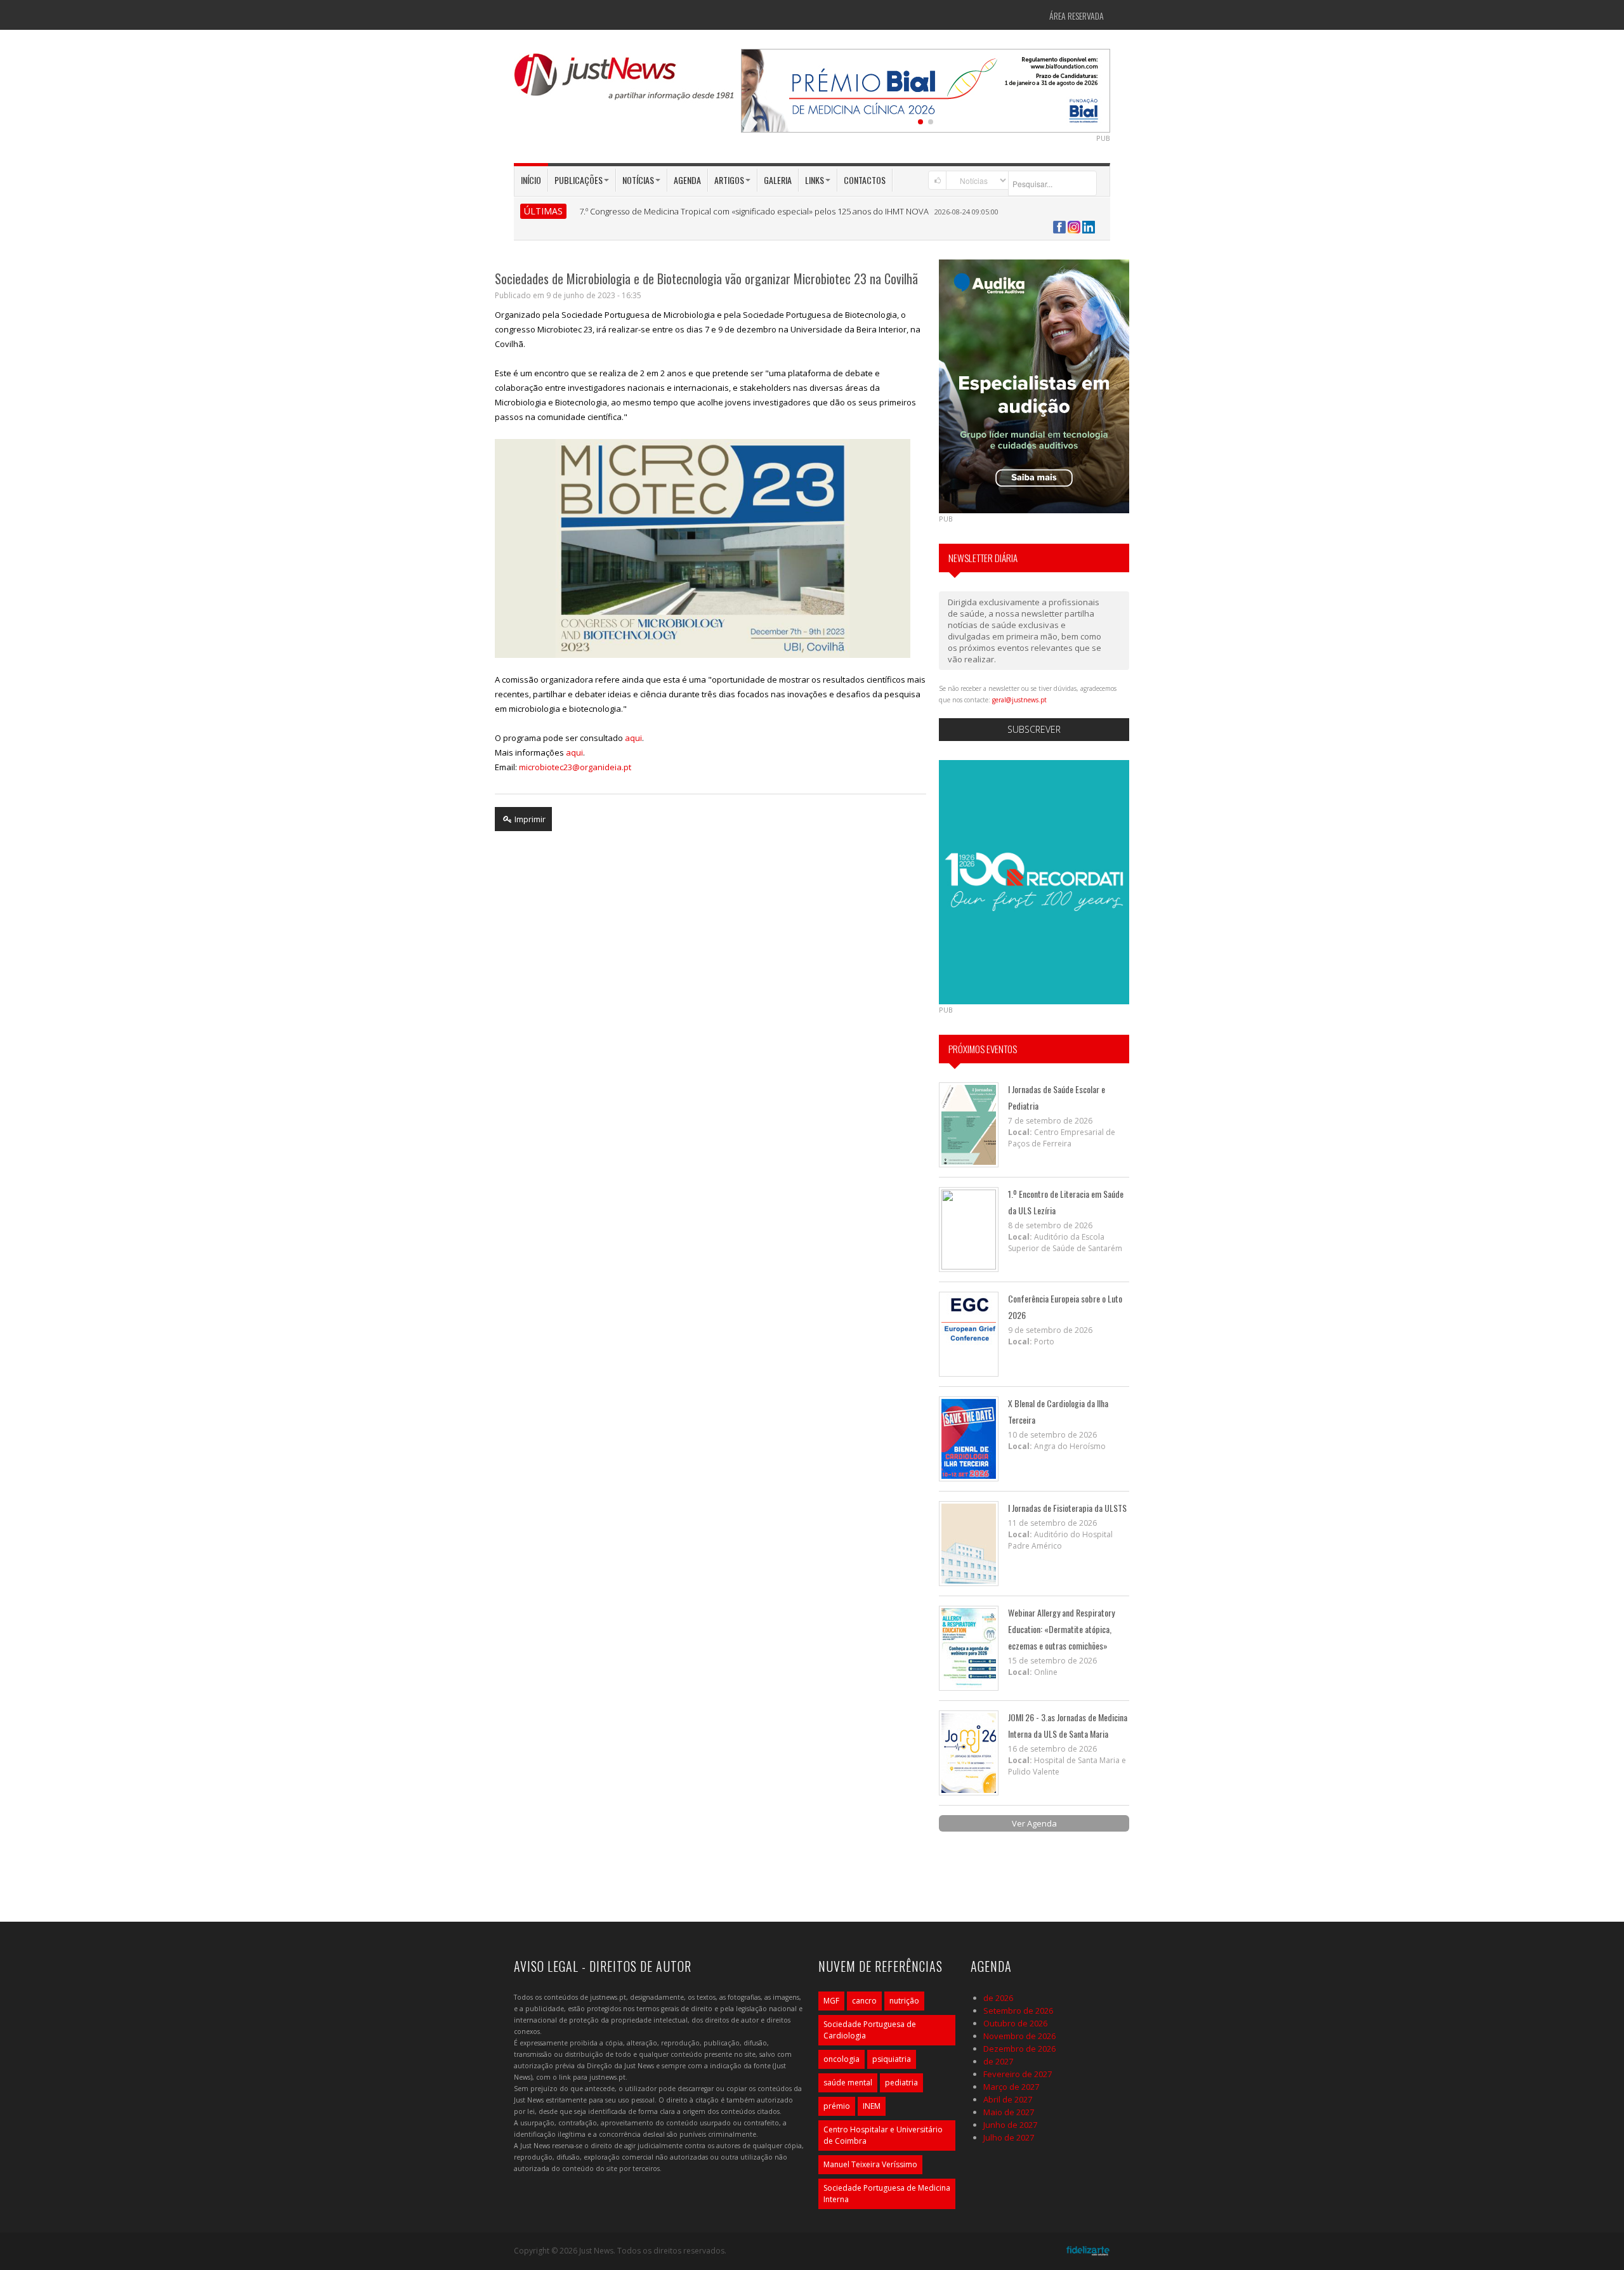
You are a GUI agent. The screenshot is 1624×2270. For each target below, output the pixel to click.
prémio (837, 2106)
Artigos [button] (729, 180)
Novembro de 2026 (1019, 2036)
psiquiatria (892, 2059)
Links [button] (815, 180)
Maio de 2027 (1009, 2112)
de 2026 (998, 1998)
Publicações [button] (579, 180)
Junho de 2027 (1010, 2125)
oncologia (841, 2059)
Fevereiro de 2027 (1018, 2074)
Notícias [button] (638, 180)
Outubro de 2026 (1015, 2023)
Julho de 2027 (1009, 2137)
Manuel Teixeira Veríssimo (870, 2164)
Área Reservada (1077, 16)
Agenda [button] (687, 180)
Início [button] (531, 180)
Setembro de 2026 (1018, 2011)
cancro (864, 2001)
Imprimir (529, 819)
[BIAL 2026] (926, 89)
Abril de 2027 (1008, 2099)
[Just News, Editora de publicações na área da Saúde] (625, 81)
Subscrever (1034, 729)
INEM (872, 2106)
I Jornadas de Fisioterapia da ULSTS (1067, 1508)
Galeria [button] (778, 180)
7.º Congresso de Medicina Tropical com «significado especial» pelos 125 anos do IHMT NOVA (754, 211)
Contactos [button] (865, 180)
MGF (831, 2001)
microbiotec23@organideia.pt (575, 767)
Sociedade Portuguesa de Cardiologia (870, 2030)
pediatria (901, 2083)
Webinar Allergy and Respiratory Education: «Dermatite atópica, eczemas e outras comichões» (1061, 1629)
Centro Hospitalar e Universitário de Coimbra (883, 2135)
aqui (633, 738)
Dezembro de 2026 (1019, 2049)
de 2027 (998, 2061)
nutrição (904, 2001)
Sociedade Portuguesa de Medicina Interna (887, 2194)
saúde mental (848, 2083)
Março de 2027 (1011, 2087)
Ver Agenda (1034, 1823)
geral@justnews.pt (1019, 700)
